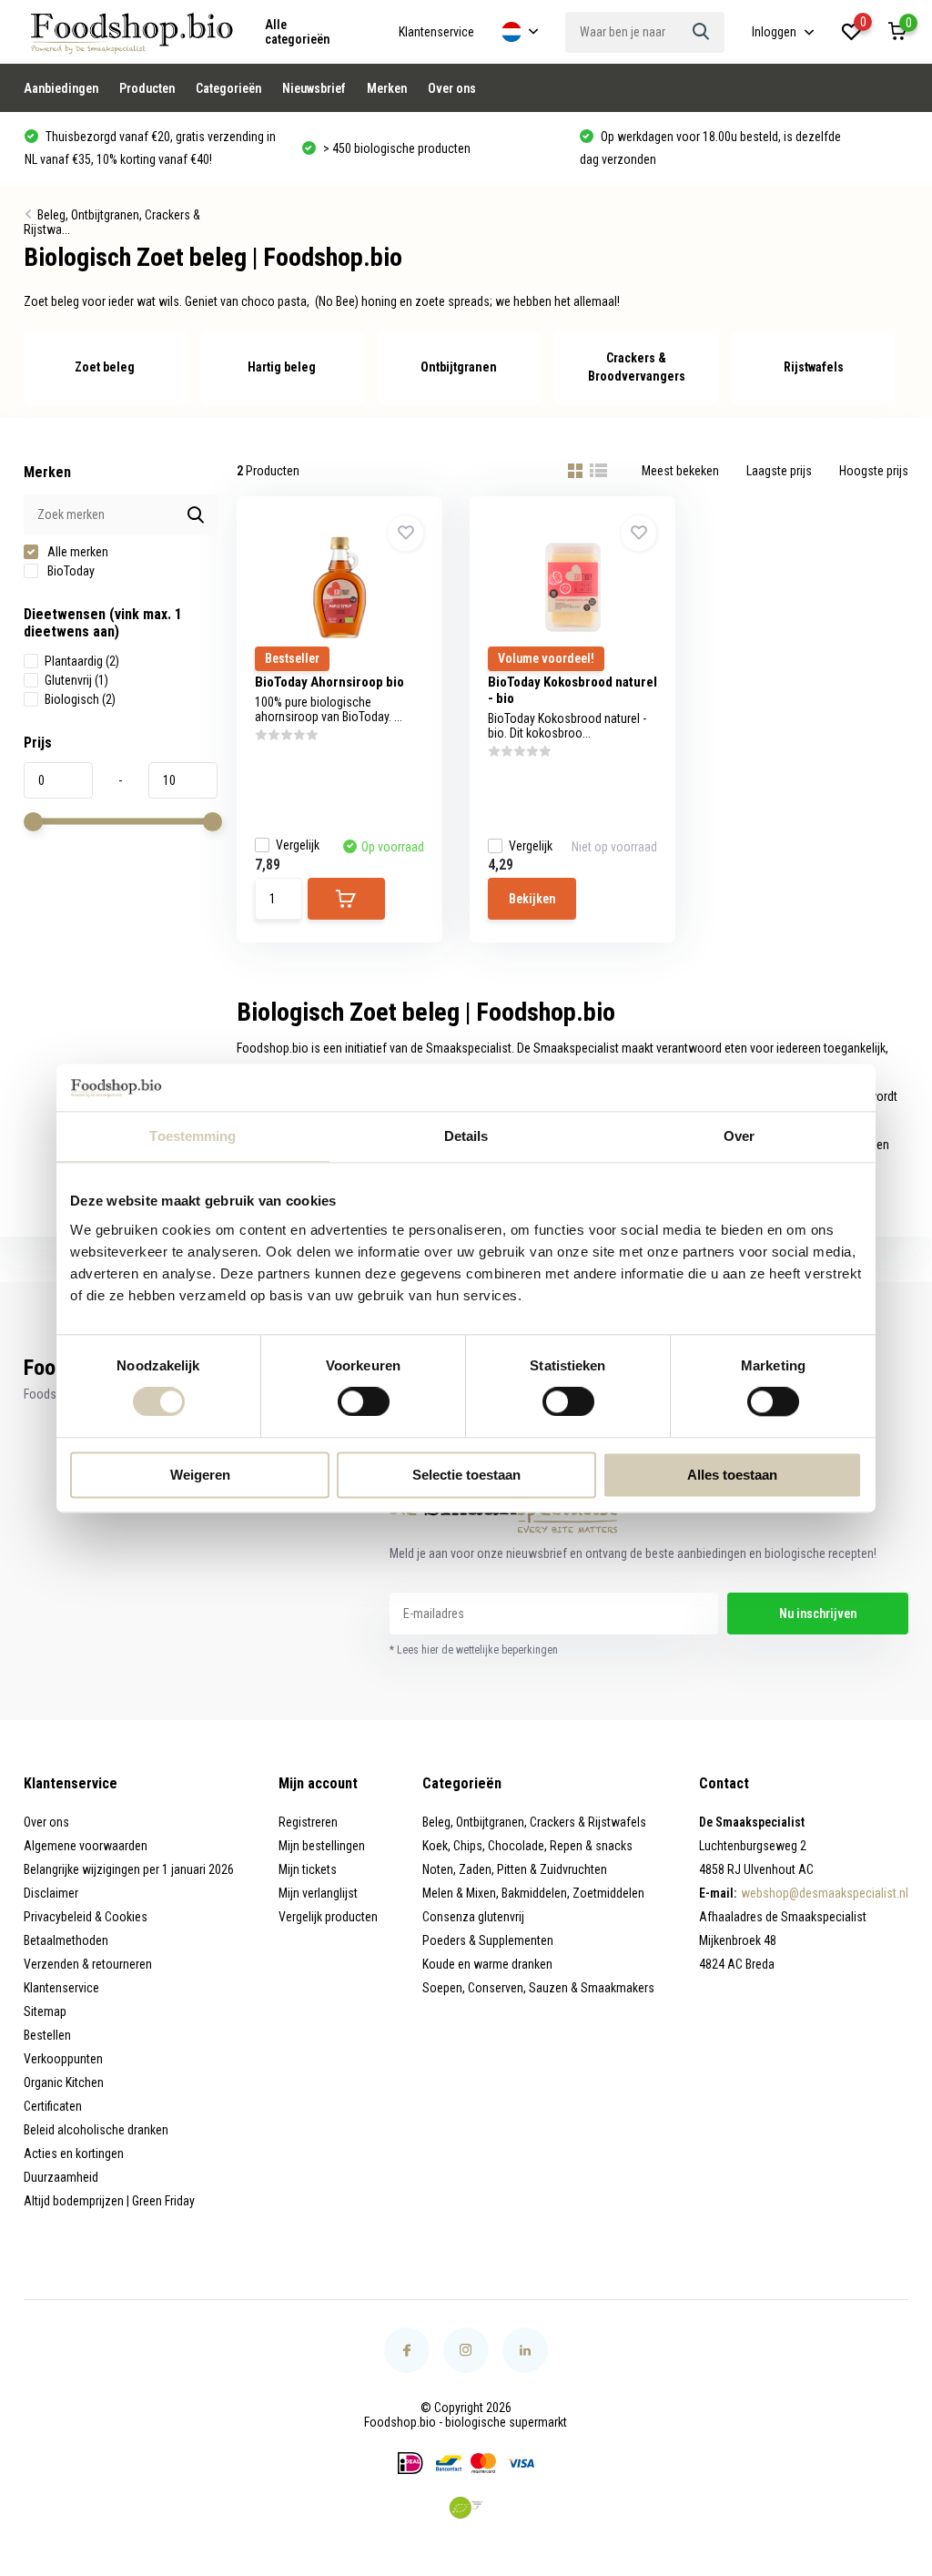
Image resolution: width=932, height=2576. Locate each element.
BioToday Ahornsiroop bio (329, 682)
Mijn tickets (308, 1869)
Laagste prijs (779, 471)
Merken (387, 88)
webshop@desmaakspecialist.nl (825, 1893)
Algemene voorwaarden (86, 1846)
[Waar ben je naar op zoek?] (702, 32)
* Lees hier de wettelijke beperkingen (474, 1650)
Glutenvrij (76, 680)
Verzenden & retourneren (88, 1964)
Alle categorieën (297, 32)
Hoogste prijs (874, 471)
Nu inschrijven (818, 1614)
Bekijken (532, 899)
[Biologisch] (466, 2508)
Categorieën (228, 88)
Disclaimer (51, 1893)
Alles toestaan (732, 1475)
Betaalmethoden (66, 1940)
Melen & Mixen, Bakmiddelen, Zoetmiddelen (533, 1893)
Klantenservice (436, 32)
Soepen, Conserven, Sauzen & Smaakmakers (538, 1988)
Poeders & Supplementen (488, 1940)
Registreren (308, 1822)
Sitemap (45, 2011)
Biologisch (80, 699)
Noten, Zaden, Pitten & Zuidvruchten (515, 1869)
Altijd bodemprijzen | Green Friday (109, 2201)
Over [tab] (739, 1136)
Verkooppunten (63, 2059)
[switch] (364, 1402)
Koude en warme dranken (487, 1964)
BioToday (70, 571)
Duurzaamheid (61, 2177)
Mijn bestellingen (322, 1846)
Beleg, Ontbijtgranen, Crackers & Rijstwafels (534, 1822)
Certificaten (53, 2106)
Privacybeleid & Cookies (86, 1917)
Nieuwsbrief (314, 88)
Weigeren (200, 1475)
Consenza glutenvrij (473, 1917)
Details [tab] (466, 1136)
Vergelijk (298, 845)
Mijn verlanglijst (318, 1893)
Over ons (452, 88)
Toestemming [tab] (192, 1136)
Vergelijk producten (328, 1917)
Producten (147, 88)
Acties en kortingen (74, 2153)
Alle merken (76, 552)
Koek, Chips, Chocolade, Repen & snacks (527, 1846)
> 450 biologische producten (395, 148)
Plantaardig (82, 661)
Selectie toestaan (466, 1475)
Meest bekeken (680, 471)
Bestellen (47, 2035)
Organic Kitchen (64, 2082)
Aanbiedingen (61, 88)
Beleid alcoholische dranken (96, 2130)
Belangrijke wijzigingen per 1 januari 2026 (129, 1869)
